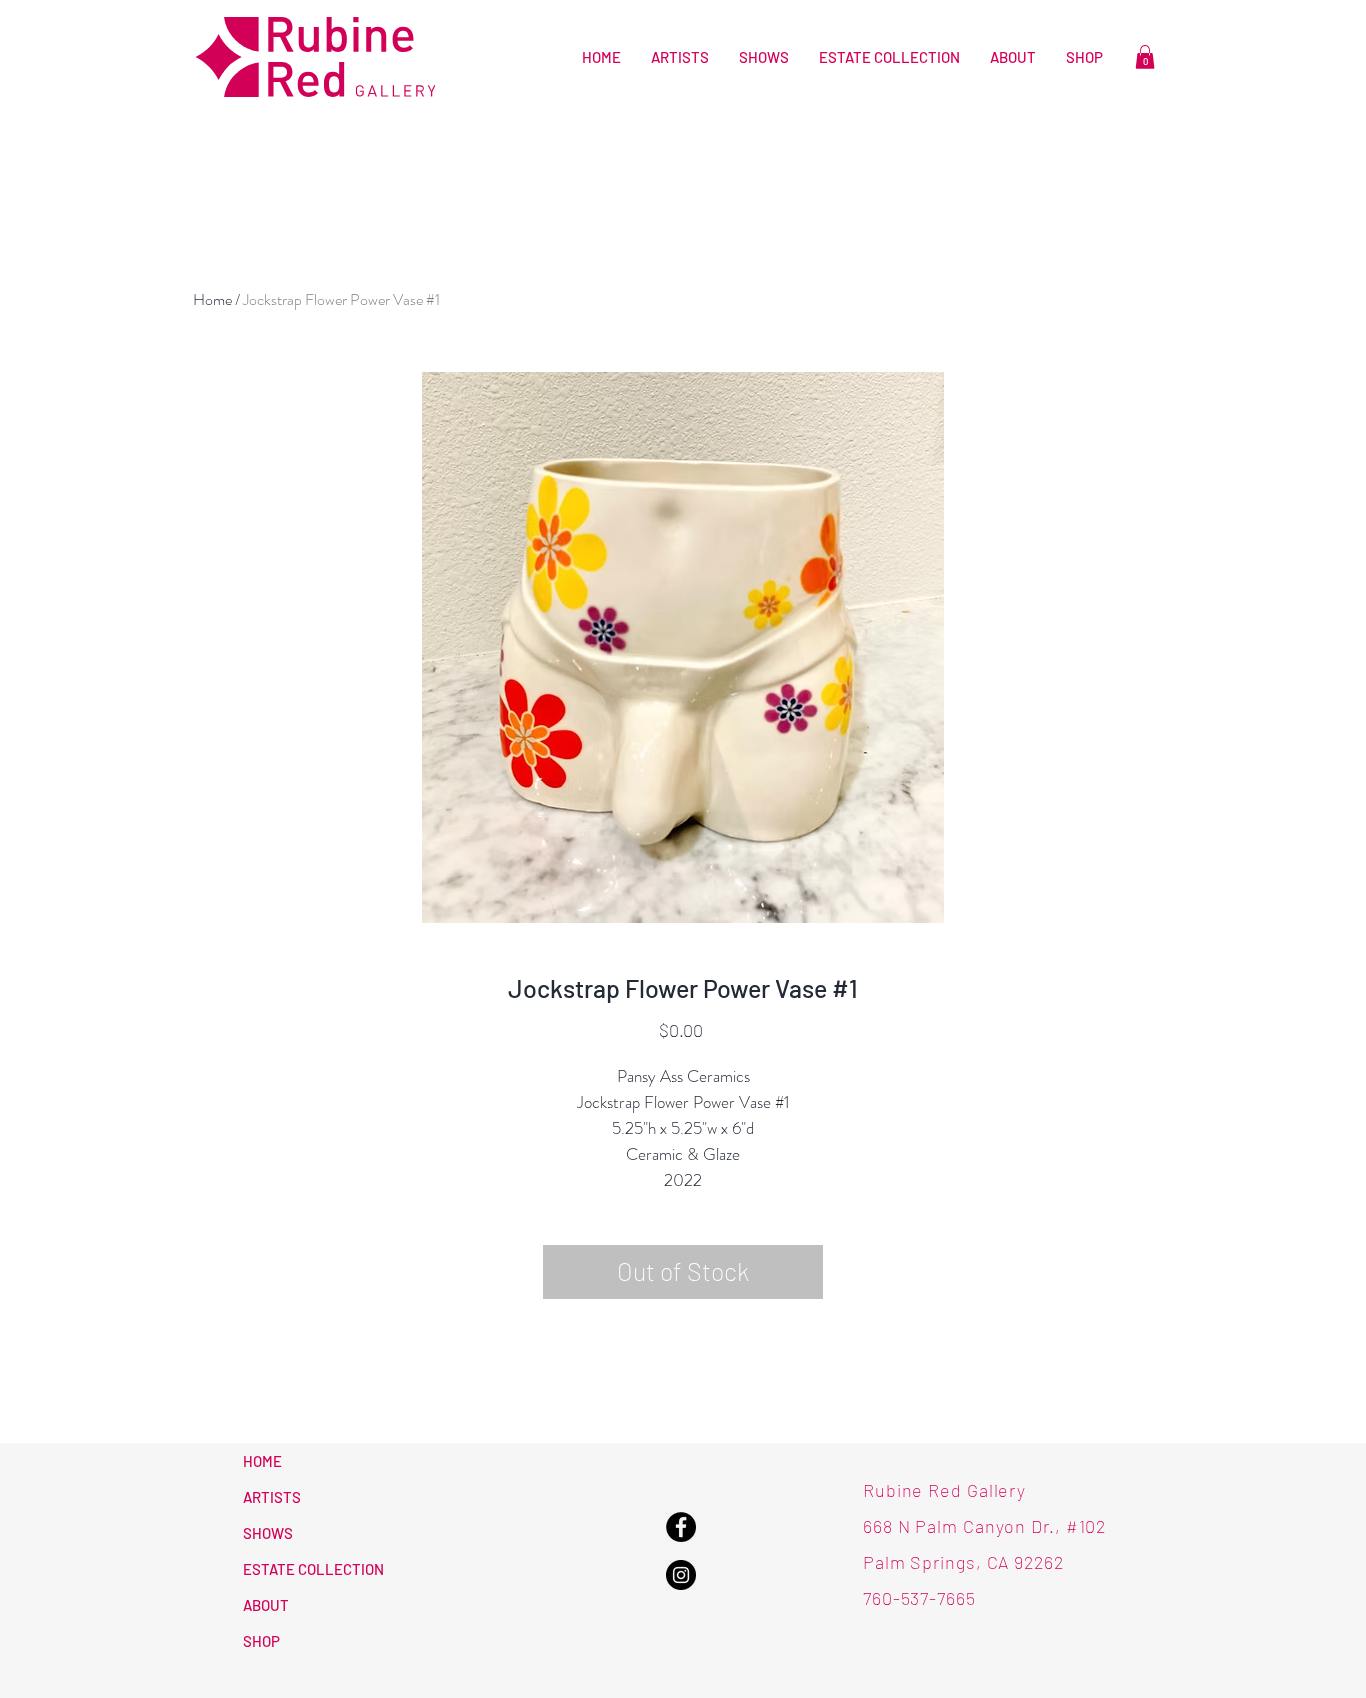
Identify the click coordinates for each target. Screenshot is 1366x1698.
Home (212, 299)
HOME (262, 1461)
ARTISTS (272, 1497)
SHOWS (268, 1533)
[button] (1145, 57)
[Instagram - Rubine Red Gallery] (681, 1575)
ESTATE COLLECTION (313, 1569)
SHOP (261, 1641)
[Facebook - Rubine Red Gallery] (681, 1527)
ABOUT (266, 1605)
